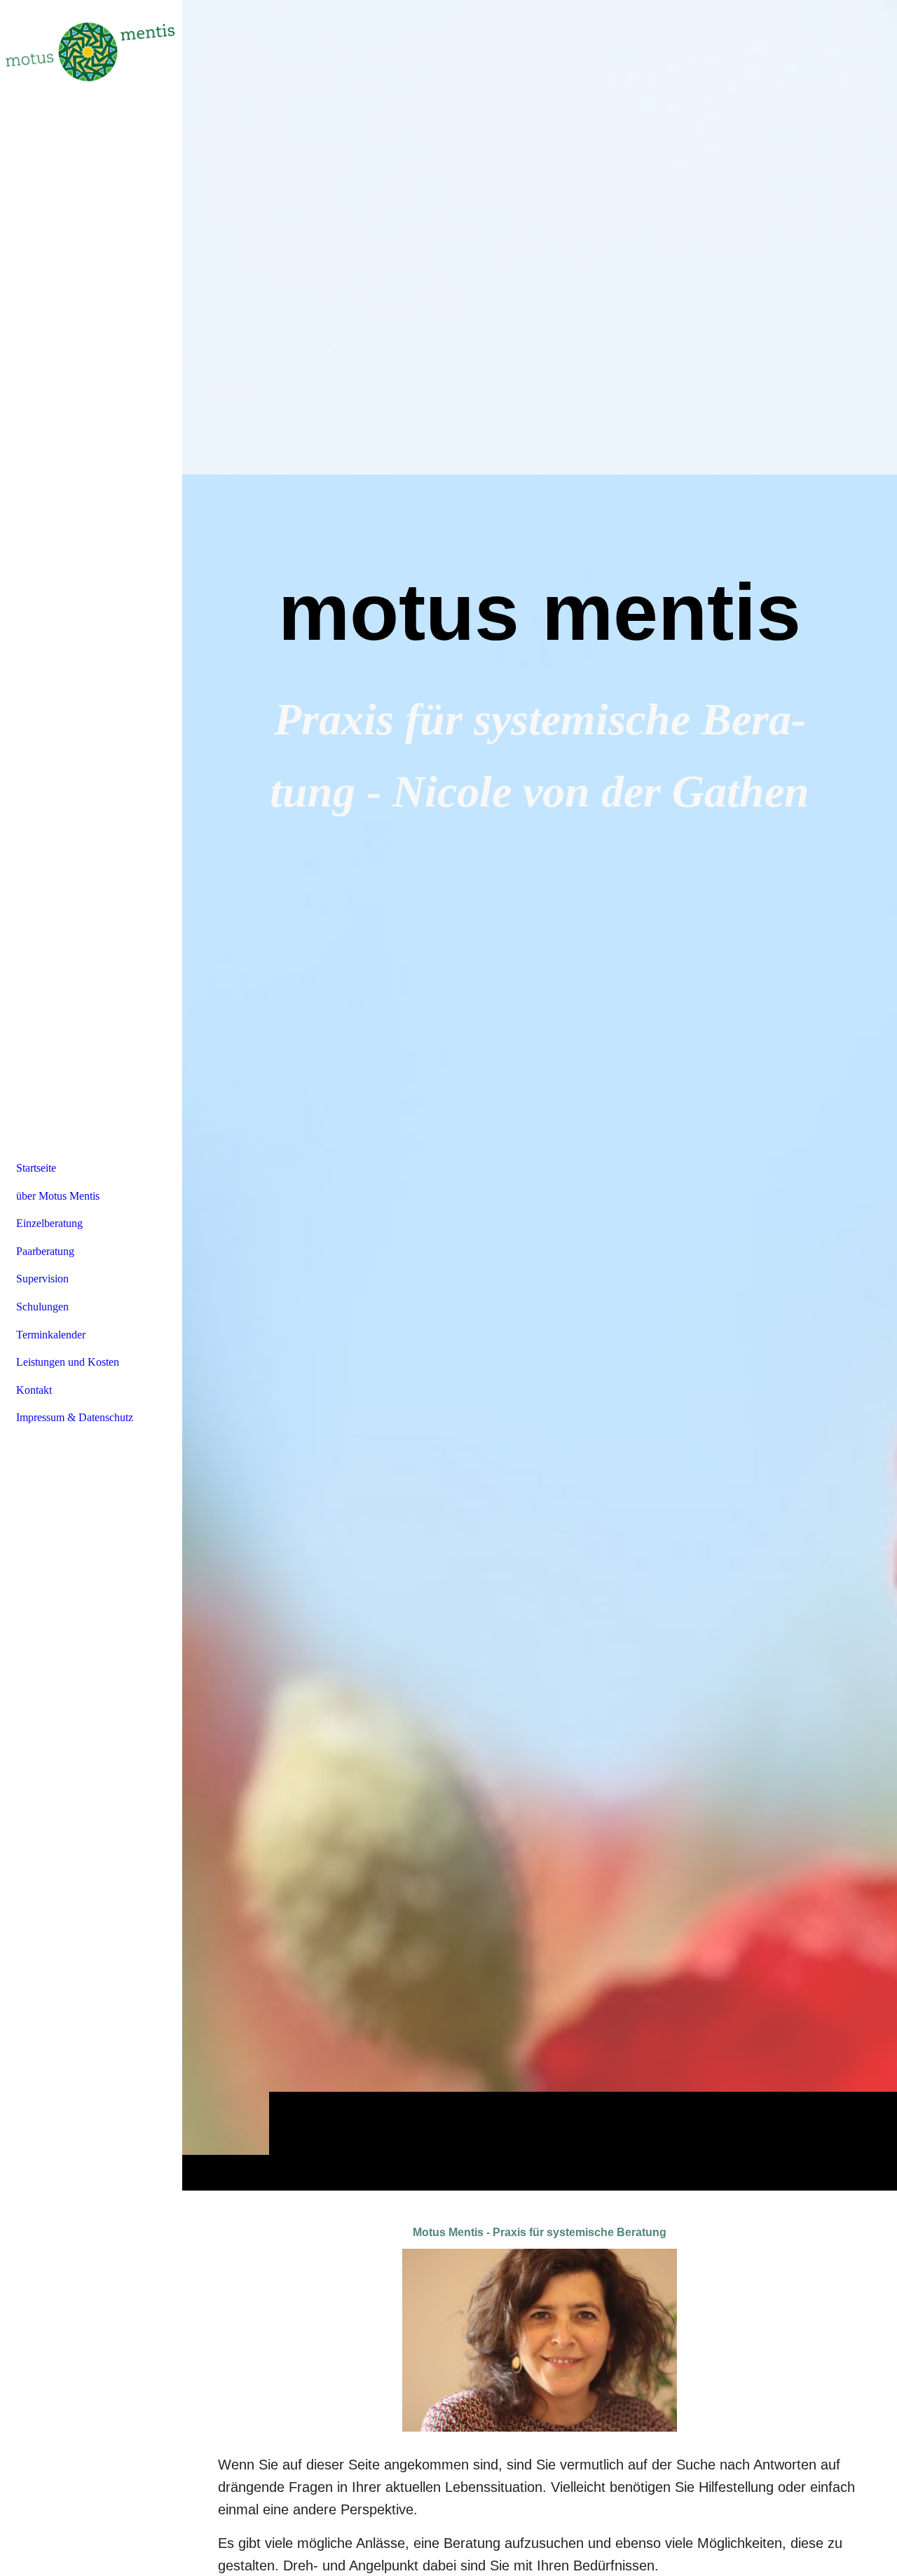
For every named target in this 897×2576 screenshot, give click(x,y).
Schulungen (42, 1307)
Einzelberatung (49, 1223)
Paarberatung (45, 1251)
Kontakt (34, 1390)
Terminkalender (51, 1335)
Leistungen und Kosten (68, 1362)
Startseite (36, 1168)
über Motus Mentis (58, 1196)
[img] (540, 1095)
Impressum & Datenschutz (75, 1417)
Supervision (42, 1279)
